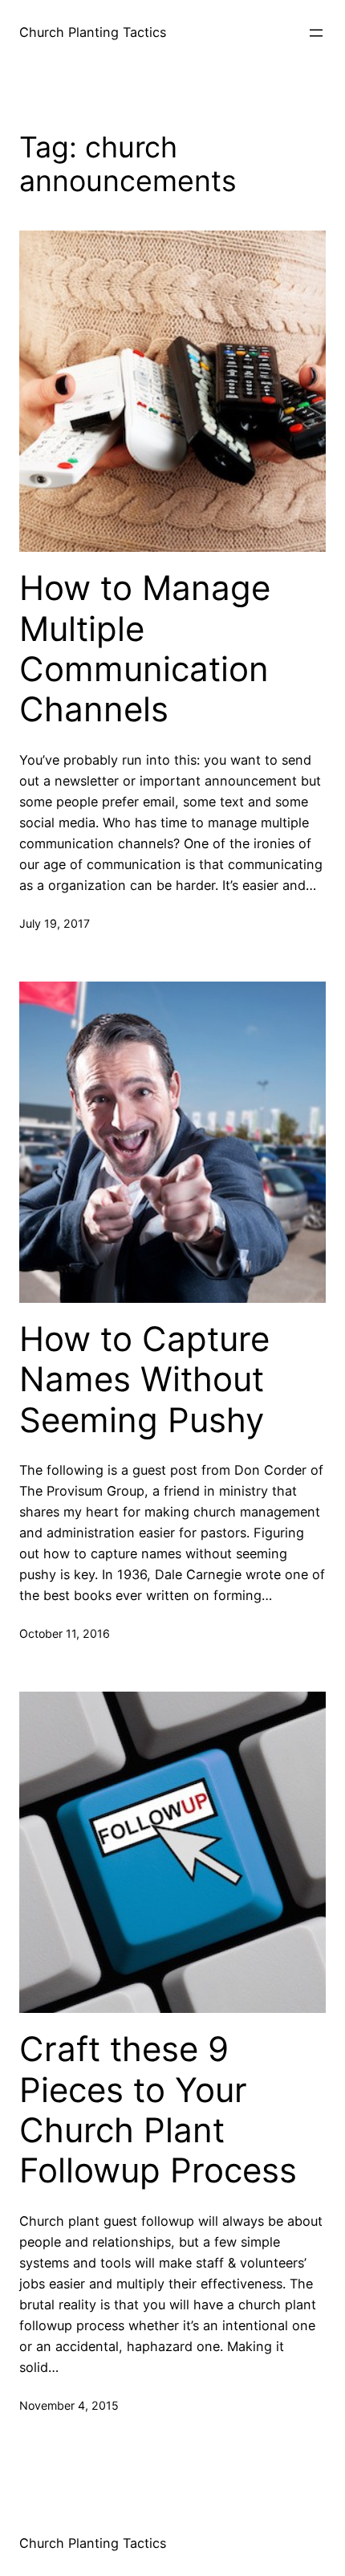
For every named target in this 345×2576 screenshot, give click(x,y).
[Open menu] (316, 33)
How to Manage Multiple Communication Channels (145, 649)
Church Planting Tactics (93, 32)
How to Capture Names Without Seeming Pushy (144, 1380)
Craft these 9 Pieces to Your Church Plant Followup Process (158, 2110)
